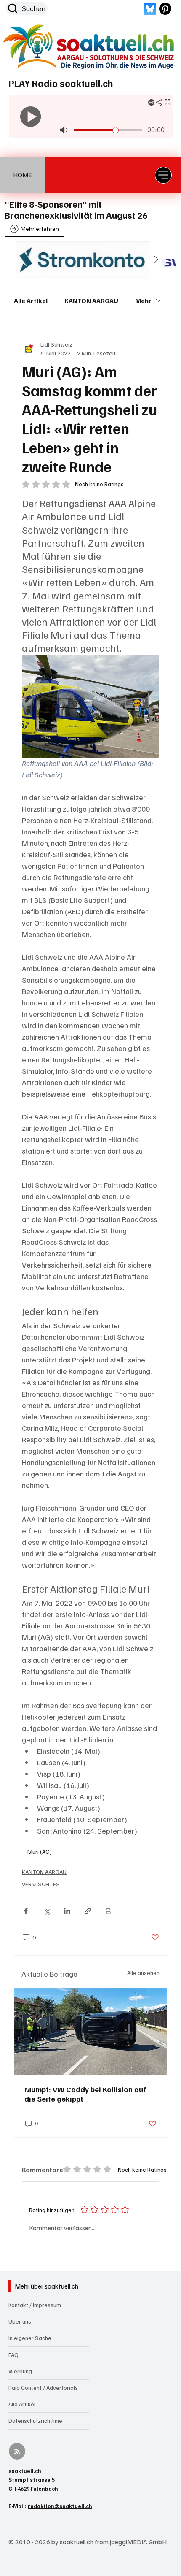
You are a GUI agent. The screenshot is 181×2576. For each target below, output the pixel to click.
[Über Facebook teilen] (26, 1911)
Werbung (20, 2371)
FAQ (13, 2355)
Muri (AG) (40, 1851)
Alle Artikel (31, 301)
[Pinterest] (165, 9)
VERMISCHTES (41, 1884)
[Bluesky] (150, 9)
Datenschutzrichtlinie (35, 2420)
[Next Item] (156, 260)
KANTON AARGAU (91, 301)
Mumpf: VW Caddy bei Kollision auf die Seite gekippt (85, 2094)
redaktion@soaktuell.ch (60, 2506)
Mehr (143, 301)
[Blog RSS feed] (17, 2452)
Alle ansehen (143, 1973)
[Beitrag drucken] (108, 1911)
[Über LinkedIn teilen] (67, 1911)
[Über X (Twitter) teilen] (47, 1911)
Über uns (20, 2321)
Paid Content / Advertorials (43, 2388)
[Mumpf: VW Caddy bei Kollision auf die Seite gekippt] (90, 2032)
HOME (23, 175)
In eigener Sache (30, 2338)
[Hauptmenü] (163, 175)
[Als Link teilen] (88, 1911)
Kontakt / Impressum (35, 2305)
